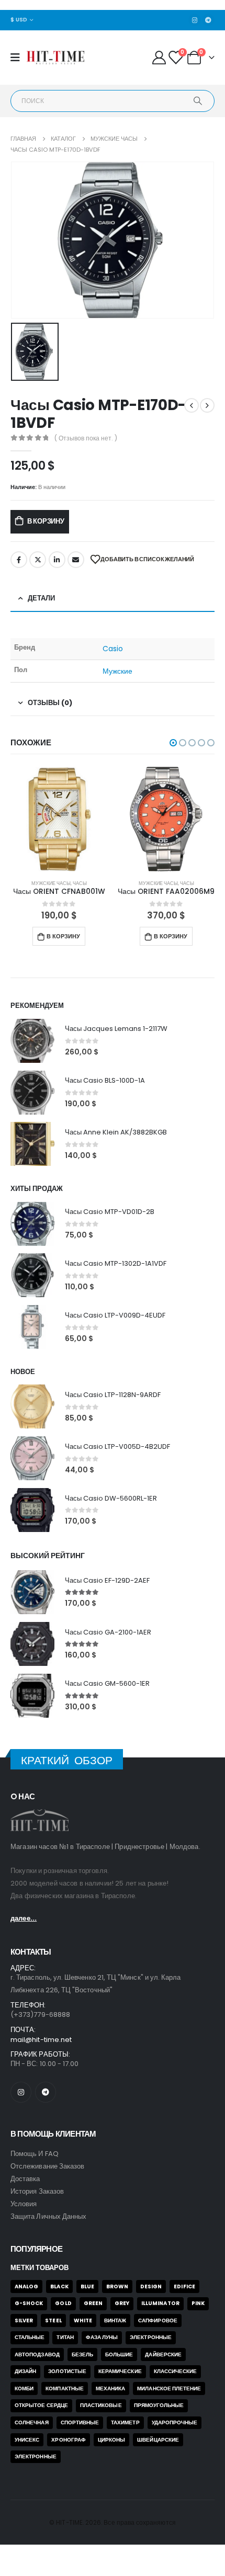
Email (76, 560)
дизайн (25, 2371)
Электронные (151, 2337)
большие (119, 2354)
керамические (120, 2371)
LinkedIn (57, 560)
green (93, 2303)
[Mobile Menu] (19, 58)
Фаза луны (102, 2337)
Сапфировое (158, 2320)
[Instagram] (195, 20)
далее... (24, 1918)
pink (198, 2303)
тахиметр (125, 2422)
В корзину (46, 521)
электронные (36, 2456)
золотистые (67, 2371)
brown (117, 2286)
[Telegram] (208, 20)
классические (176, 2371)
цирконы (111, 2440)
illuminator (160, 2303)
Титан (65, 2337)
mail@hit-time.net (41, 2040)
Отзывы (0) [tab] (50, 703)
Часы (104, 883)
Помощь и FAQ (35, 2154)
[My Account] (159, 58)
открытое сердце (41, 2405)
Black (59, 2286)
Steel (53, 2320)
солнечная (32, 2422)
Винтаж (115, 2320)
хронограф (69, 2440)
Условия (24, 2204)
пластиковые (101, 2405)
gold (63, 2303)
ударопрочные (175, 2422)
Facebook (19, 560)
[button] (173, 743)
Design (151, 2286)
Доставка (25, 2179)
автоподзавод (37, 2354)
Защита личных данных (48, 2216)
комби (24, 2388)
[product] (84, 819)
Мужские (118, 671)
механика (111, 2388)
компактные (65, 2388)
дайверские (163, 2354)
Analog (26, 2286)
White (83, 2320)
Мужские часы (76, 883)
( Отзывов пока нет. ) (86, 438)
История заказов (37, 2191)
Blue (87, 2286)
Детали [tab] (41, 598)
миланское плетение (169, 2388)
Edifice (184, 2286)
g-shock (29, 2303)
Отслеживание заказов (47, 2166)
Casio (113, 649)
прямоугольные (159, 2405)
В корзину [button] (88, 936)
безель (82, 2354)
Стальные (30, 2337)
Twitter (38, 560)
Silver (24, 2320)
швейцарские (158, 2440)
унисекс (27, 2440)
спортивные (80, 2422)
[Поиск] (198, 101)
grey (122, 2303)
